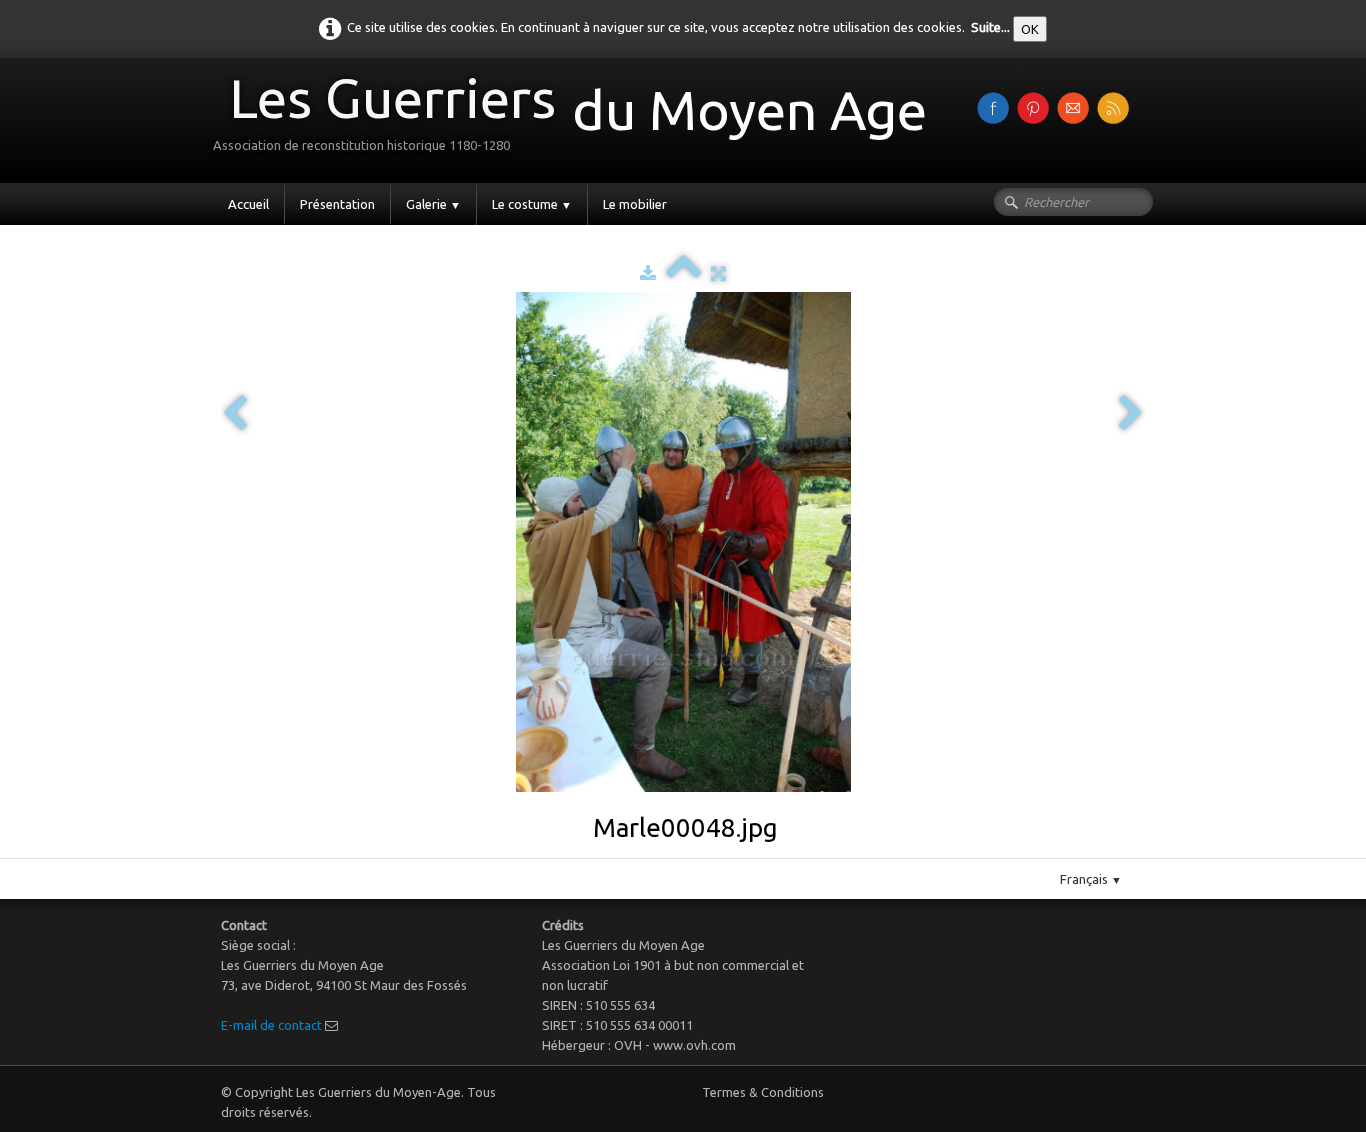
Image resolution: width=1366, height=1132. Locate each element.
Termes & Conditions (763, 1092)
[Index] (683, 273)
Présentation (337, 204)
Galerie (433, 204)
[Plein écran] (718, 273)
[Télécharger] (648, 273)
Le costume (532, 204)
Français (1091, 879)
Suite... (990, 27)
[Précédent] (235, 414)
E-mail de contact (271, 1025)
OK (1030, 29)
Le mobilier (635, 204)
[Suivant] (1131, 414)
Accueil (248, 204)
